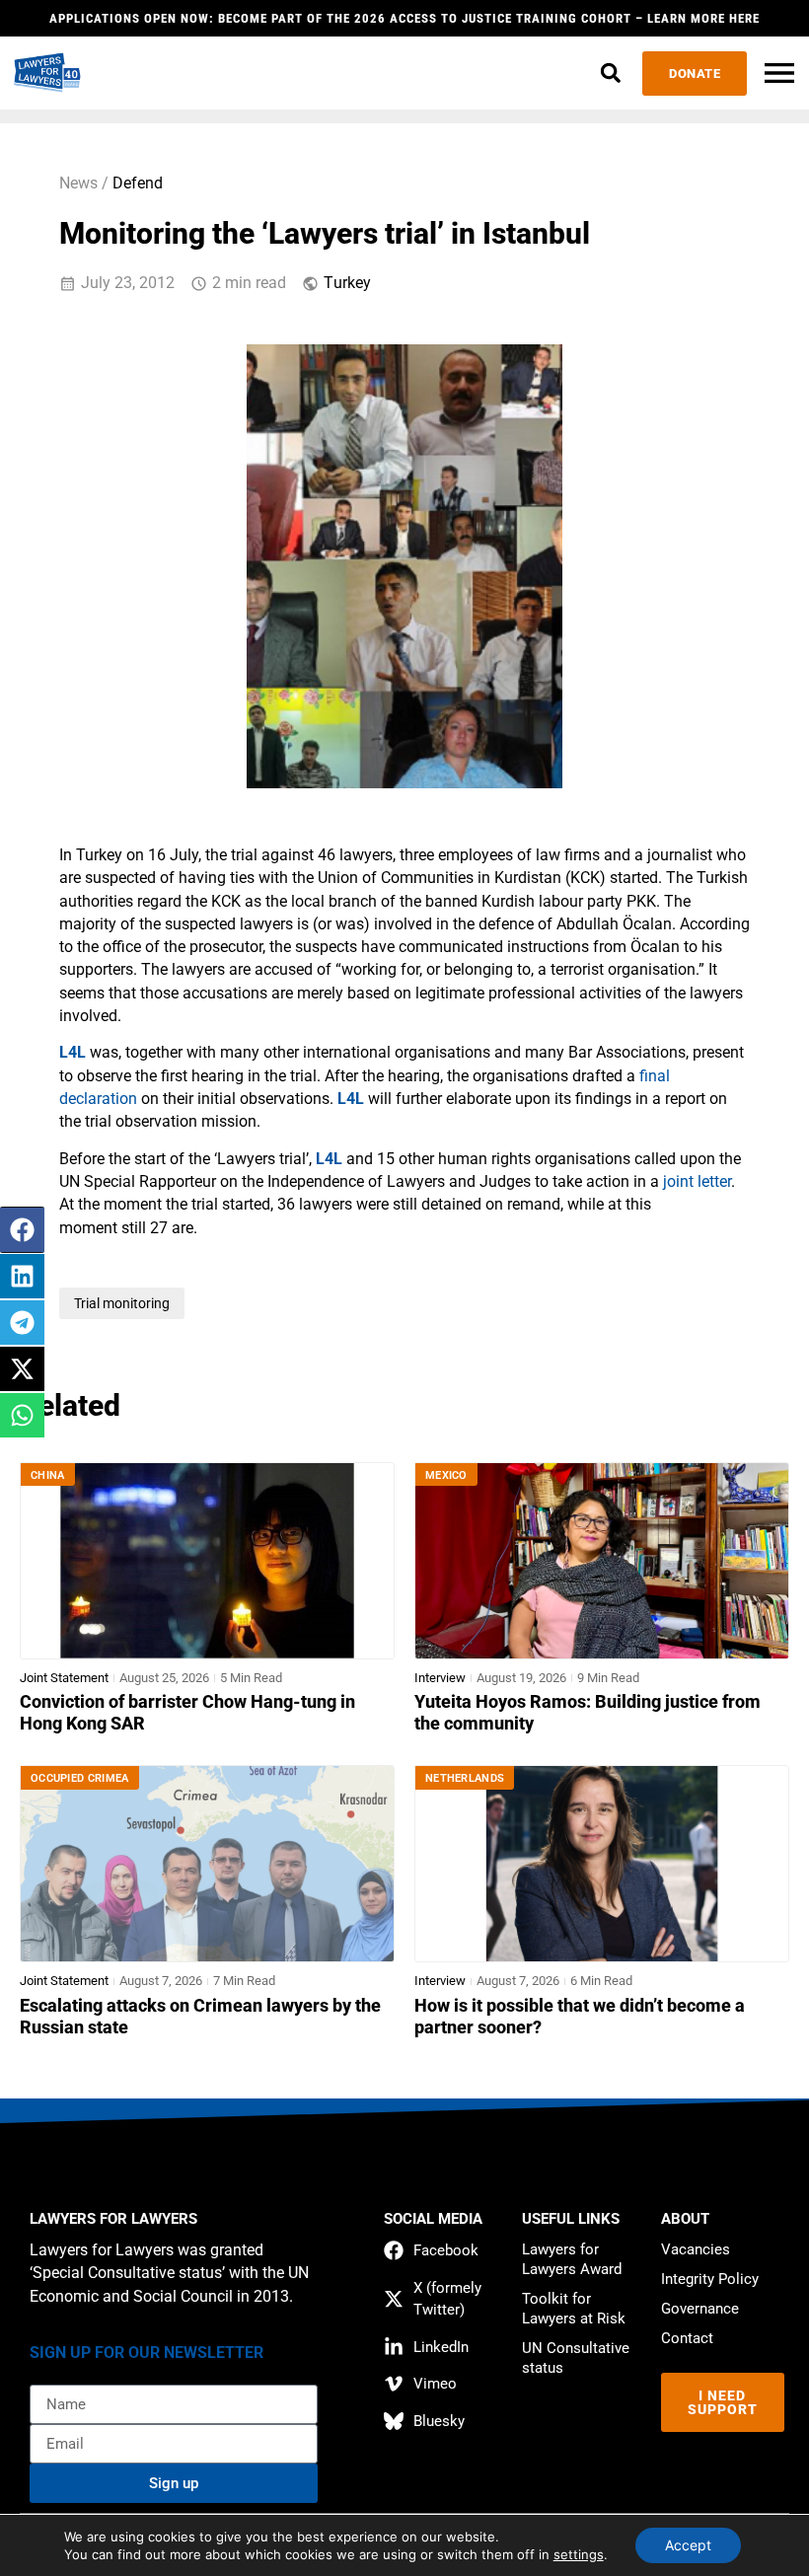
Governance (700, 2309)
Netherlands (465, 1778)
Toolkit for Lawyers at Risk (574, 2309)
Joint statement (64, 1678)
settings (579, 2554)
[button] (610, 74)
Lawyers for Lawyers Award (572, 2259)
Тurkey (347, 283)
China (48, 1475)
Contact (687, 2338)
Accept (688, 2545)
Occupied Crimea (80, 1778)
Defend (138, 184)
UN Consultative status (576, 2358)
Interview (440, 1678)
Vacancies (696, 2249)
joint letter (697, 1182)
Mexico (446, 1475)
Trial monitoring (122, 1303)
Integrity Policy (710, 2279)
